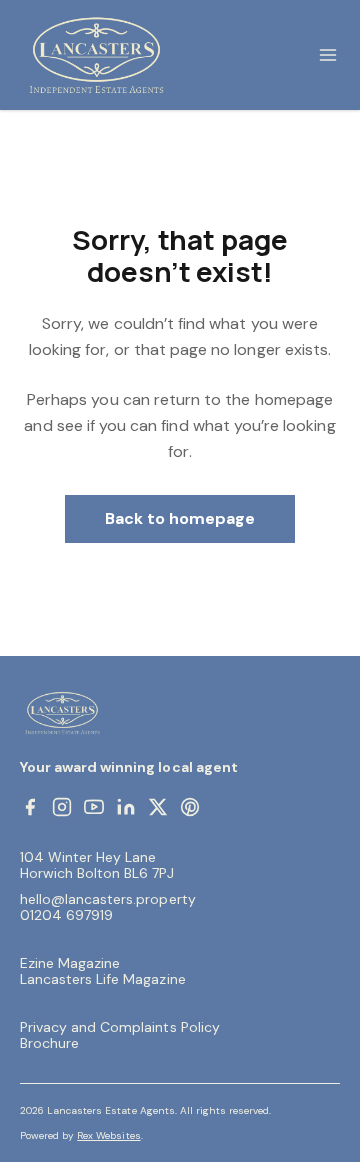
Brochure (49, 1043)
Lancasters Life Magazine (103, 979)
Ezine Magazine (70, 963)
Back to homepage (180, 518)
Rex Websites (108, 1135)
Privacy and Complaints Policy (120, 1027)
